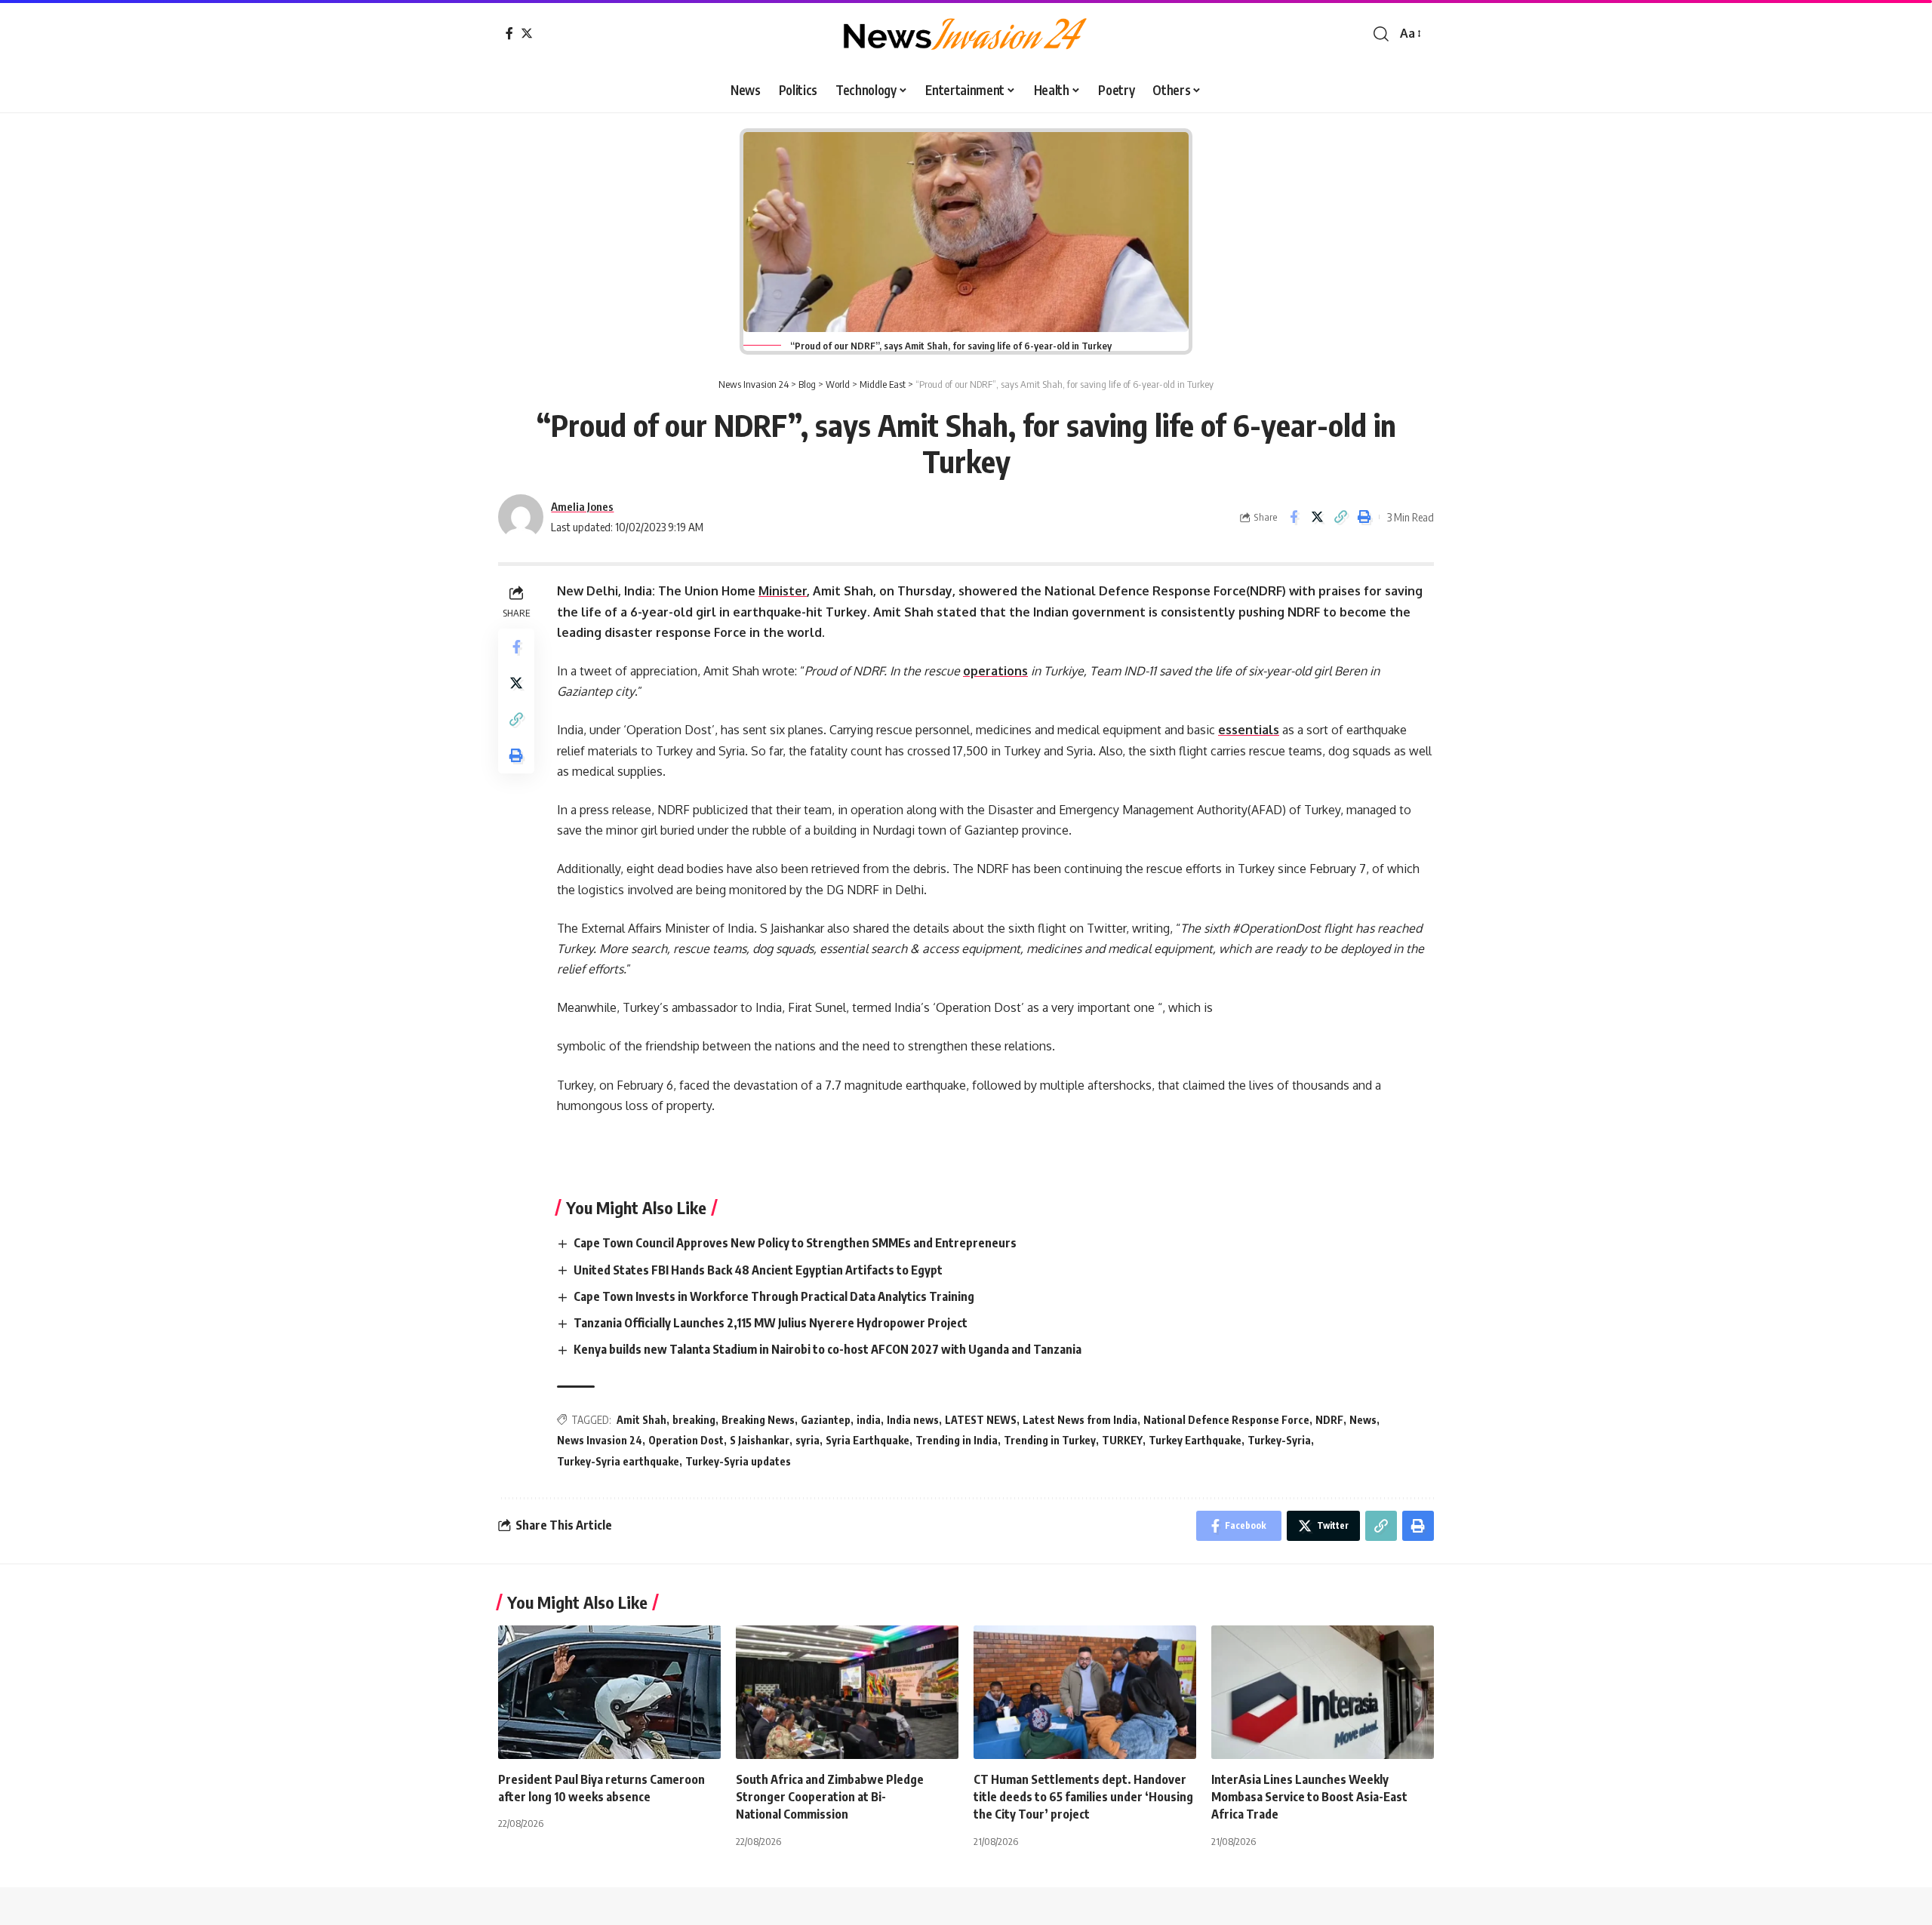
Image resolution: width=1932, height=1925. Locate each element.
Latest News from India (1080, 1420)
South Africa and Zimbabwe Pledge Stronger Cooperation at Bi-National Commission (830, 1797)
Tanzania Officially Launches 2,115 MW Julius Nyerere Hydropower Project (772, 1323)
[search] (1381, 34)
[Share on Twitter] (1317, 517)
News (1363, 1420)
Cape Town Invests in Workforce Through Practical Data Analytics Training (775, 1296)
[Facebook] (509, 33)
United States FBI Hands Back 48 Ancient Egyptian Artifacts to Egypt (759, 1270)
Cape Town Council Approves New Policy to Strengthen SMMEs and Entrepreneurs (796, 1243)
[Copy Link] (1340, 517)
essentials (1249, 730)
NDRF (1329, 1420)
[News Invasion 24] (966, 34)
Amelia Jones (582, 506)
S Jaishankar (760, 1440)
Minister (783, 591)
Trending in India (957, 1440)
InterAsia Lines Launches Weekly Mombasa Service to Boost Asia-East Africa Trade (1309, 1797)
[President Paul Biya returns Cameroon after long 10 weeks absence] (609, 1692)
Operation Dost (686, 1440)
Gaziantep (826, 1420)
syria (808, 1440)
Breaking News (758, 1420)
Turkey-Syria (1279, 1440)
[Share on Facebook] (1294, 517)
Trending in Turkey (1050, 1440)
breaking (694, 1420)
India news (913, 1420)
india (869, 1420)
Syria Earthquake (868, 1440)
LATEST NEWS (981, 1420)
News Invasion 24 (600, 1440)
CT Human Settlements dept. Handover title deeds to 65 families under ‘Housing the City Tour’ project (1083, 1797)
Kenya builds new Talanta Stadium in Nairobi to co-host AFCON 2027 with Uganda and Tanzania (830, 1349)
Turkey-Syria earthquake (618, 1461)
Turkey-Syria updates (738, 1461)
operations (995, 671)
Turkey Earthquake (1195, 1440)
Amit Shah (641, 1420)
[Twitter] (527, 33)
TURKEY (1122, 1440)
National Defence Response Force (1226, 1420)
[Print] (1364, 517)
